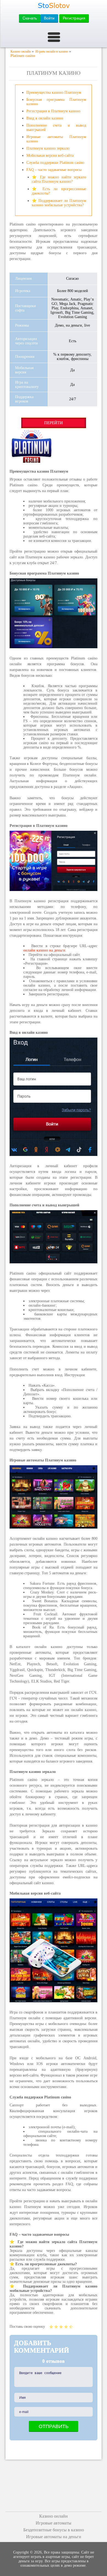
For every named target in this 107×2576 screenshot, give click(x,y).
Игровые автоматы (54, 2523)
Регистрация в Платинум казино (53, 111)
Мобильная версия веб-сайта (50, 155)
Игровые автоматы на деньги (54, 2537)
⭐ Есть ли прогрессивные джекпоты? (59, 191)
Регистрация (74, 18)
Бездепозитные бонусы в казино (54, 2530)
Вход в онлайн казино (45, 118)
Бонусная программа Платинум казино (56, 102)
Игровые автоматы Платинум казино (56, 139)
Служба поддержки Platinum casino (55, 163)
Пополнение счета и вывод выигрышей (56, 128)
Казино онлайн (54, 2516)
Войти (49, 18)
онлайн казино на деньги (44, 950)
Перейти (54, 423)
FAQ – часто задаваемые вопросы (54, 170)
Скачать (30, 18)
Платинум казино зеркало (48, 148)
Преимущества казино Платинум (54, 92)
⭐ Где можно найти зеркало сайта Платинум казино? (59, 179)
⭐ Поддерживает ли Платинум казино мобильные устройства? (59, 203)
